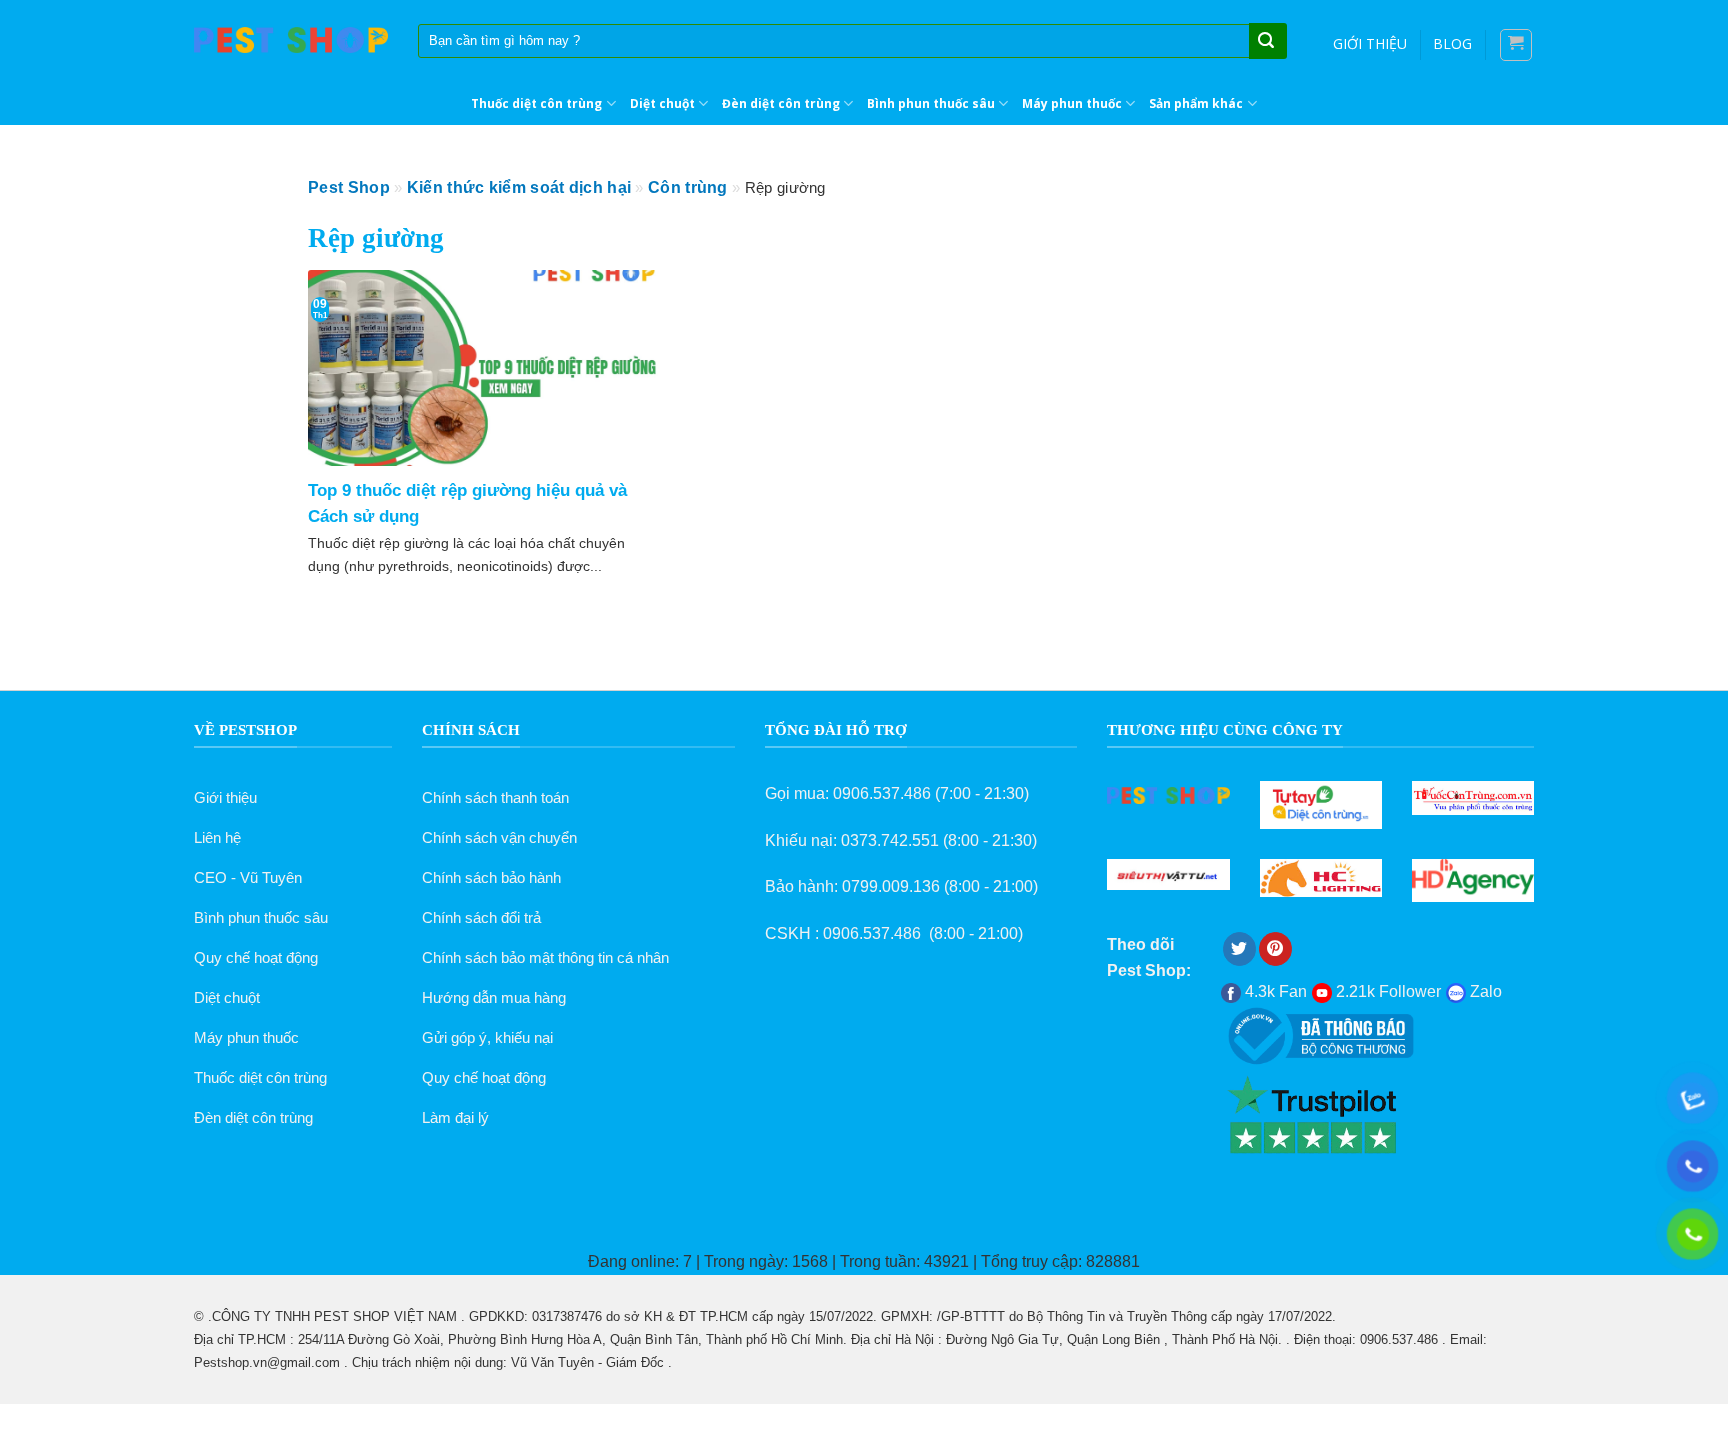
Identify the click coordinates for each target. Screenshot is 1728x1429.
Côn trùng (688, 187)
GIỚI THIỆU (1370, 43)
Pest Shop (349, 187)
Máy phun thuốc (1072, 103)
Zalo (1484, 991)
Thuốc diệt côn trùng (536, 103)
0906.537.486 (882, 793)
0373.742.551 (890, 840)
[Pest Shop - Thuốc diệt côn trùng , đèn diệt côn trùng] (291, 40)
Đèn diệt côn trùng (781, 103)
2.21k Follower (1386, 991)
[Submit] (1266, 42)
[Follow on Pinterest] (1275, 949)
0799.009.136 (891, 886)
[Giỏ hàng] (1516, 45)
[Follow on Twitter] (1239, 949)
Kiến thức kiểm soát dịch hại (519, 187)
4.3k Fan (1274, 991)
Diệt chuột (662, 103)
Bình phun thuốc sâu (931, 103)
